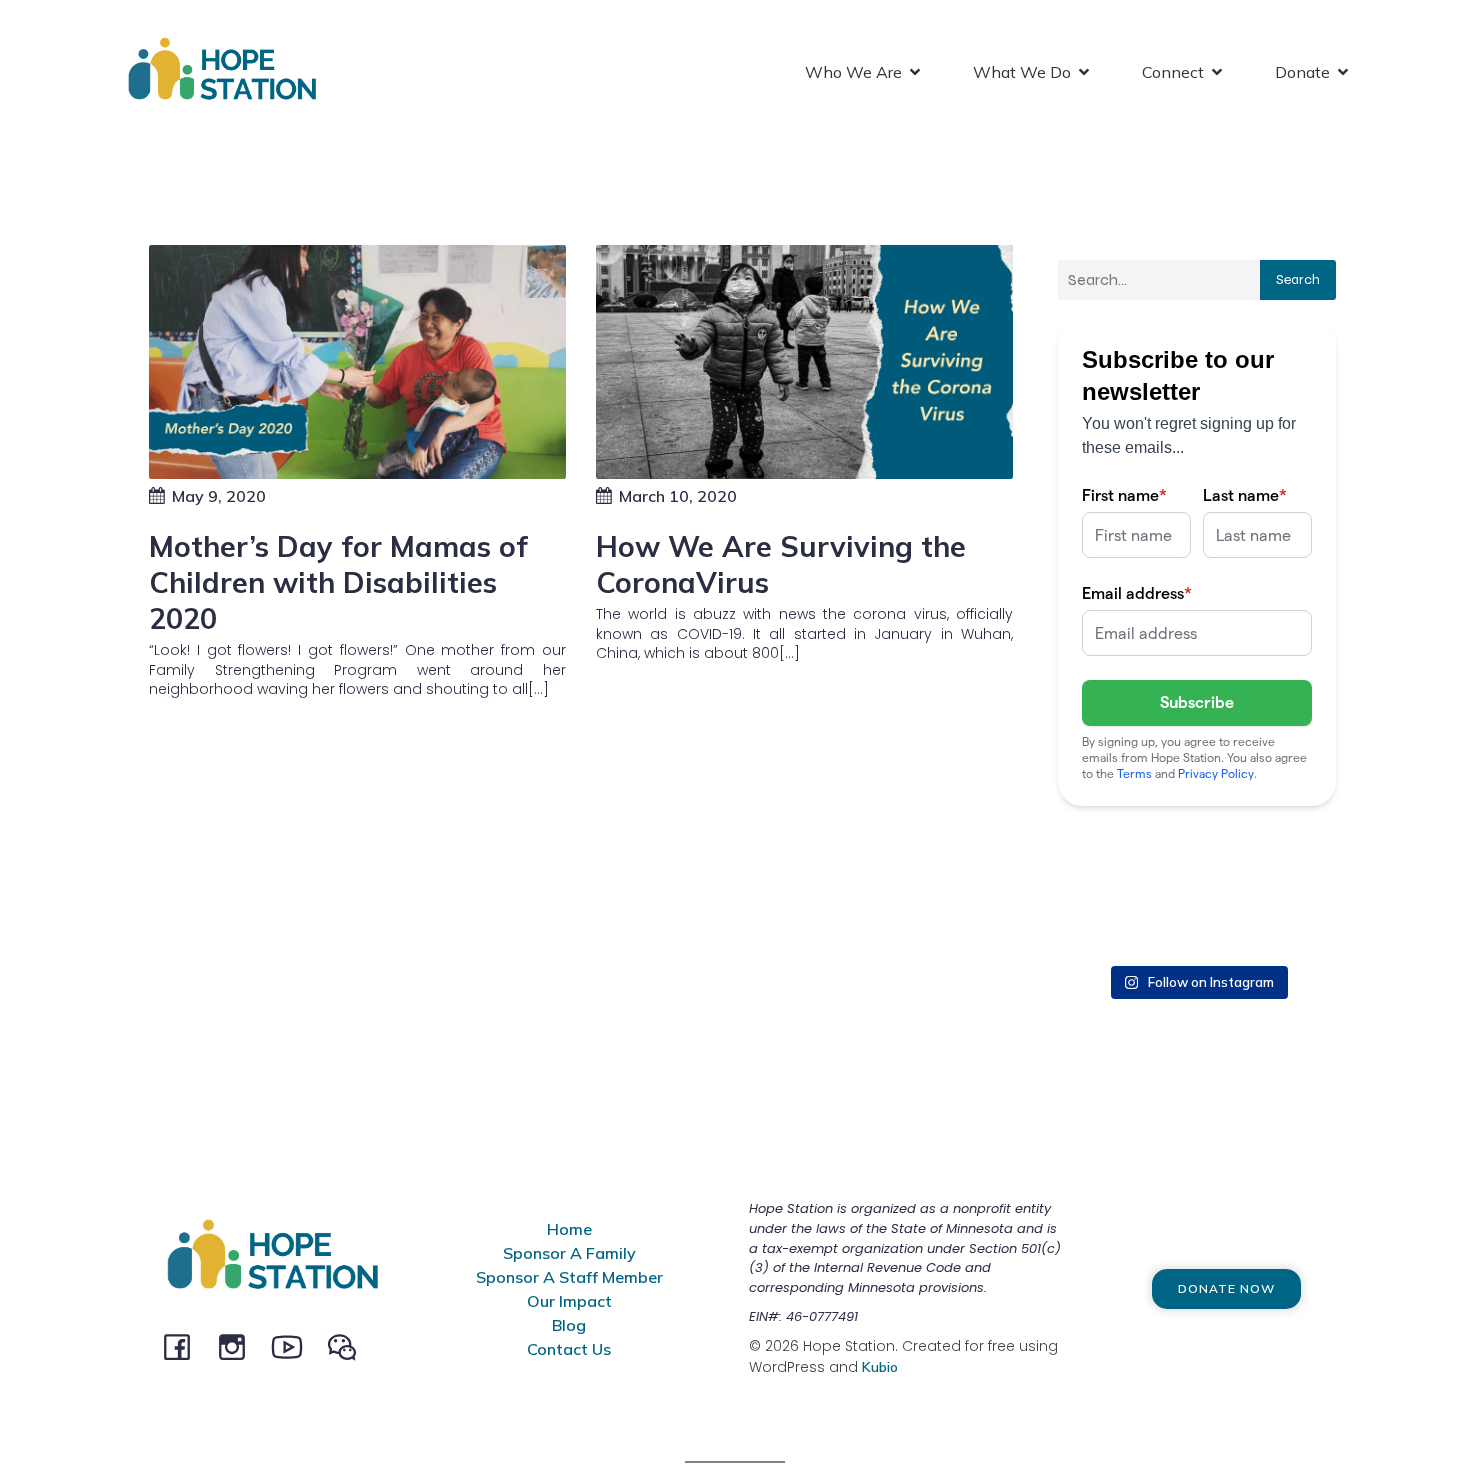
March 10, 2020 (678, 496)
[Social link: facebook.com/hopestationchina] (184, 1346)
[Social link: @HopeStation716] (349, 1346)
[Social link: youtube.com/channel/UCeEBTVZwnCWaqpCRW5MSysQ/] (294, 1346)
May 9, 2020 (219, 496)
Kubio (880, 1367)
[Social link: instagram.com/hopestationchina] (239, 1346)
